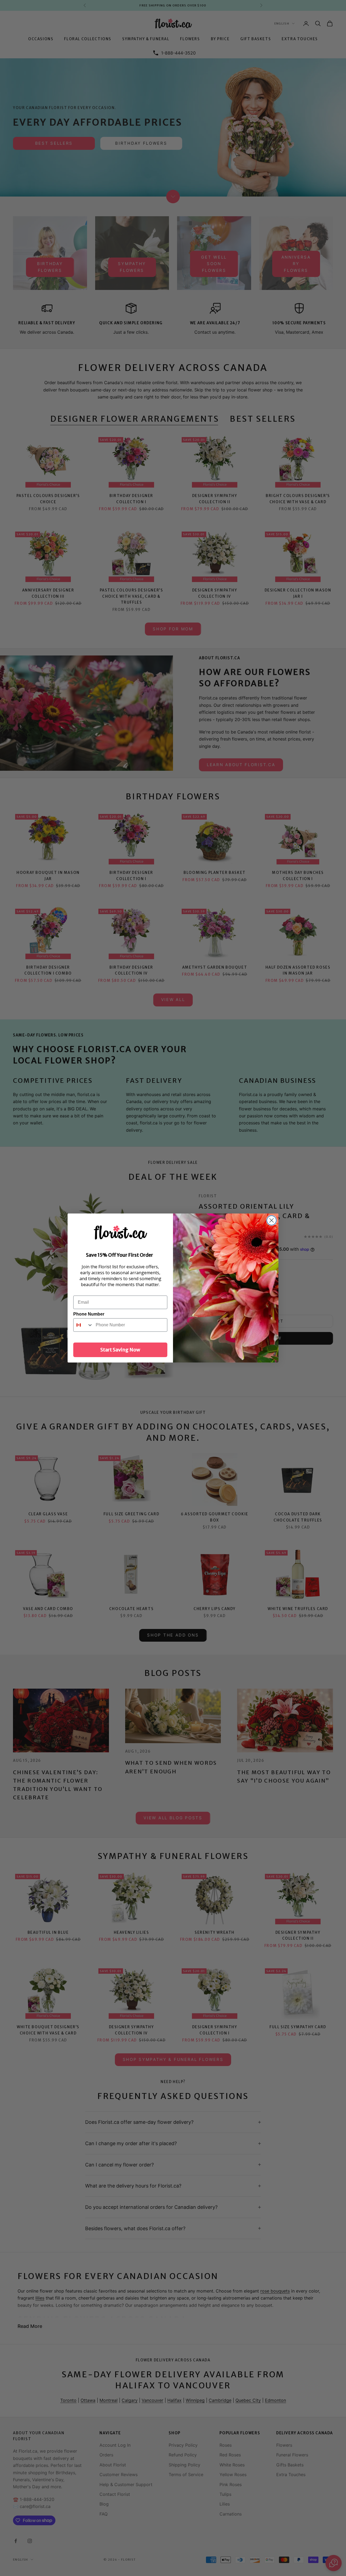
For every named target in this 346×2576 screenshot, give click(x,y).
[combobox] (83, 1325)
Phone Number (89, 1314)
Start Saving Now (120, 1350)
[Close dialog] (272, 1220)
